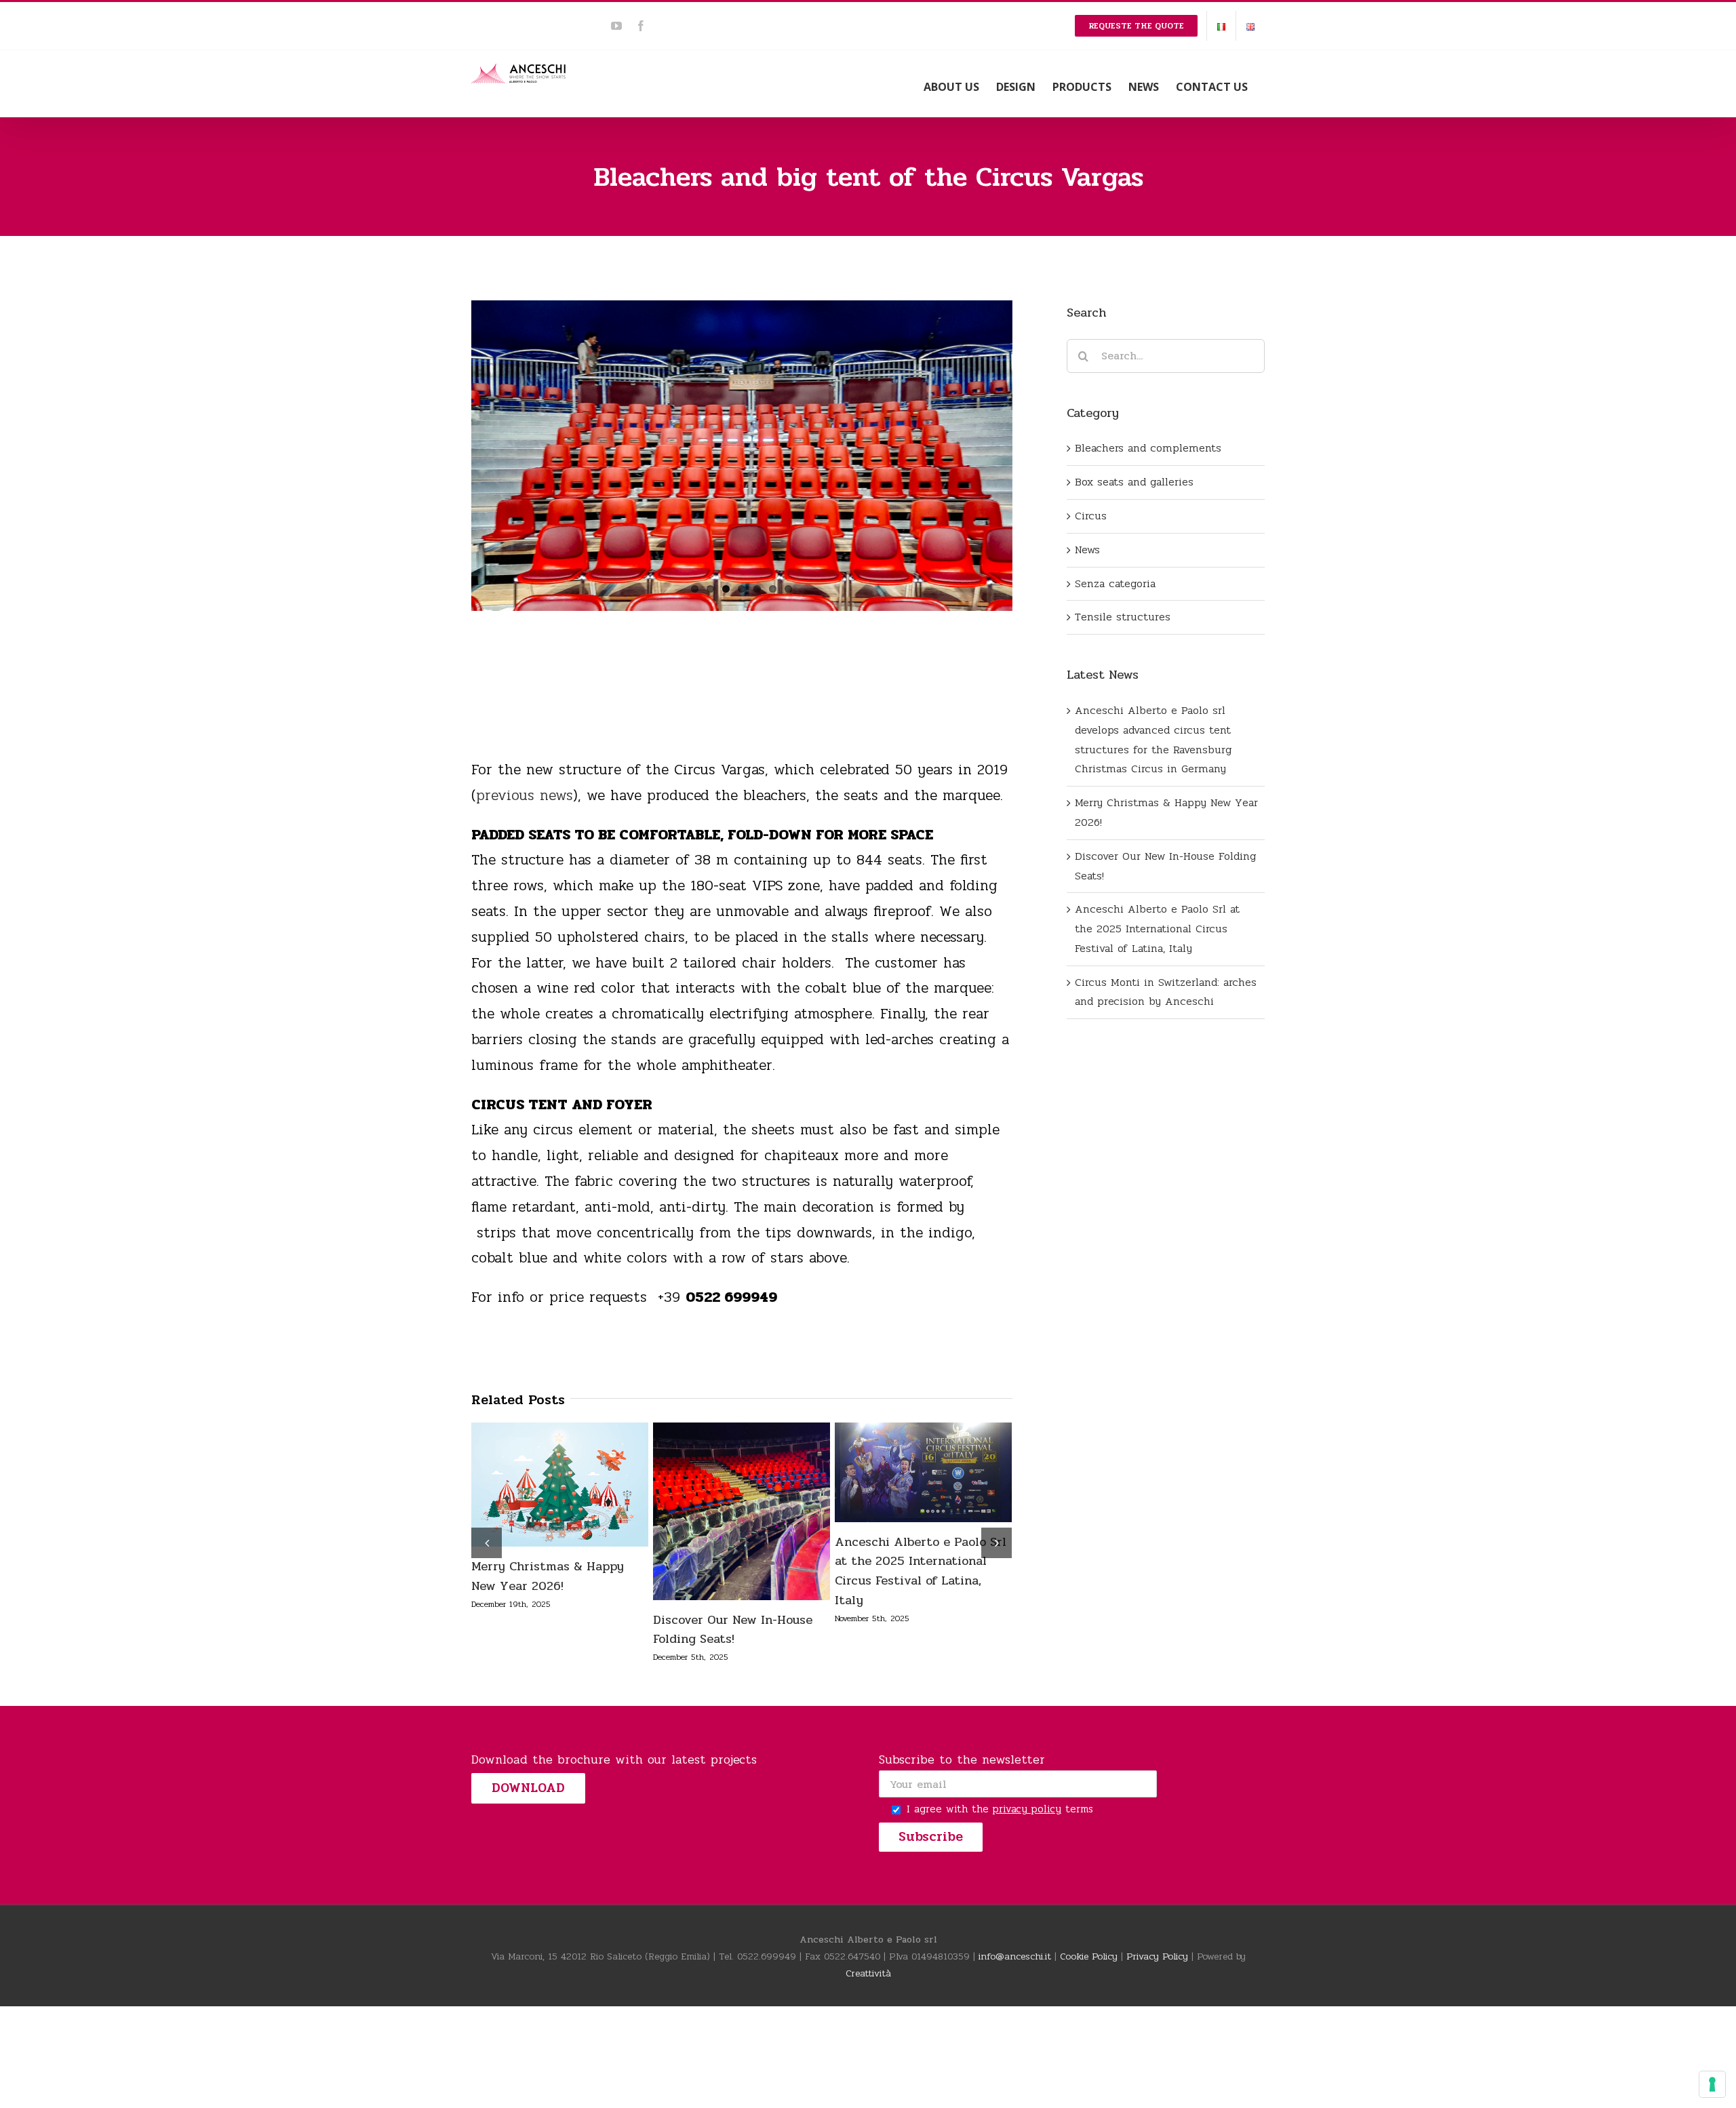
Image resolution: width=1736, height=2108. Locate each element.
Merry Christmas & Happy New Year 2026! (532, 1485)
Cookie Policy (1089, 1956)
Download (528, 1788)
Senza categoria (1115, 583)
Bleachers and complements (1148, 448)
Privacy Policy (1157, 1956)
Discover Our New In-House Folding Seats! (714, 1511)
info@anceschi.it (1015, 1956)
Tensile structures (1123, 617)
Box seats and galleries (1134, 482)
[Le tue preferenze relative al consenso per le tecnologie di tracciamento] (1712, 2084)
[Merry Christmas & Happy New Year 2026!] (560, 1485)
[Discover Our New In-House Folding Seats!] (742, 1511)
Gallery (587, 1485)
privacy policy (1027, 1809)
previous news (525, 795)
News (1087, 550)
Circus (1091, 516)
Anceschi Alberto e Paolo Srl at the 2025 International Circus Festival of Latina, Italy (896, 1472)
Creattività (868, 1973)
